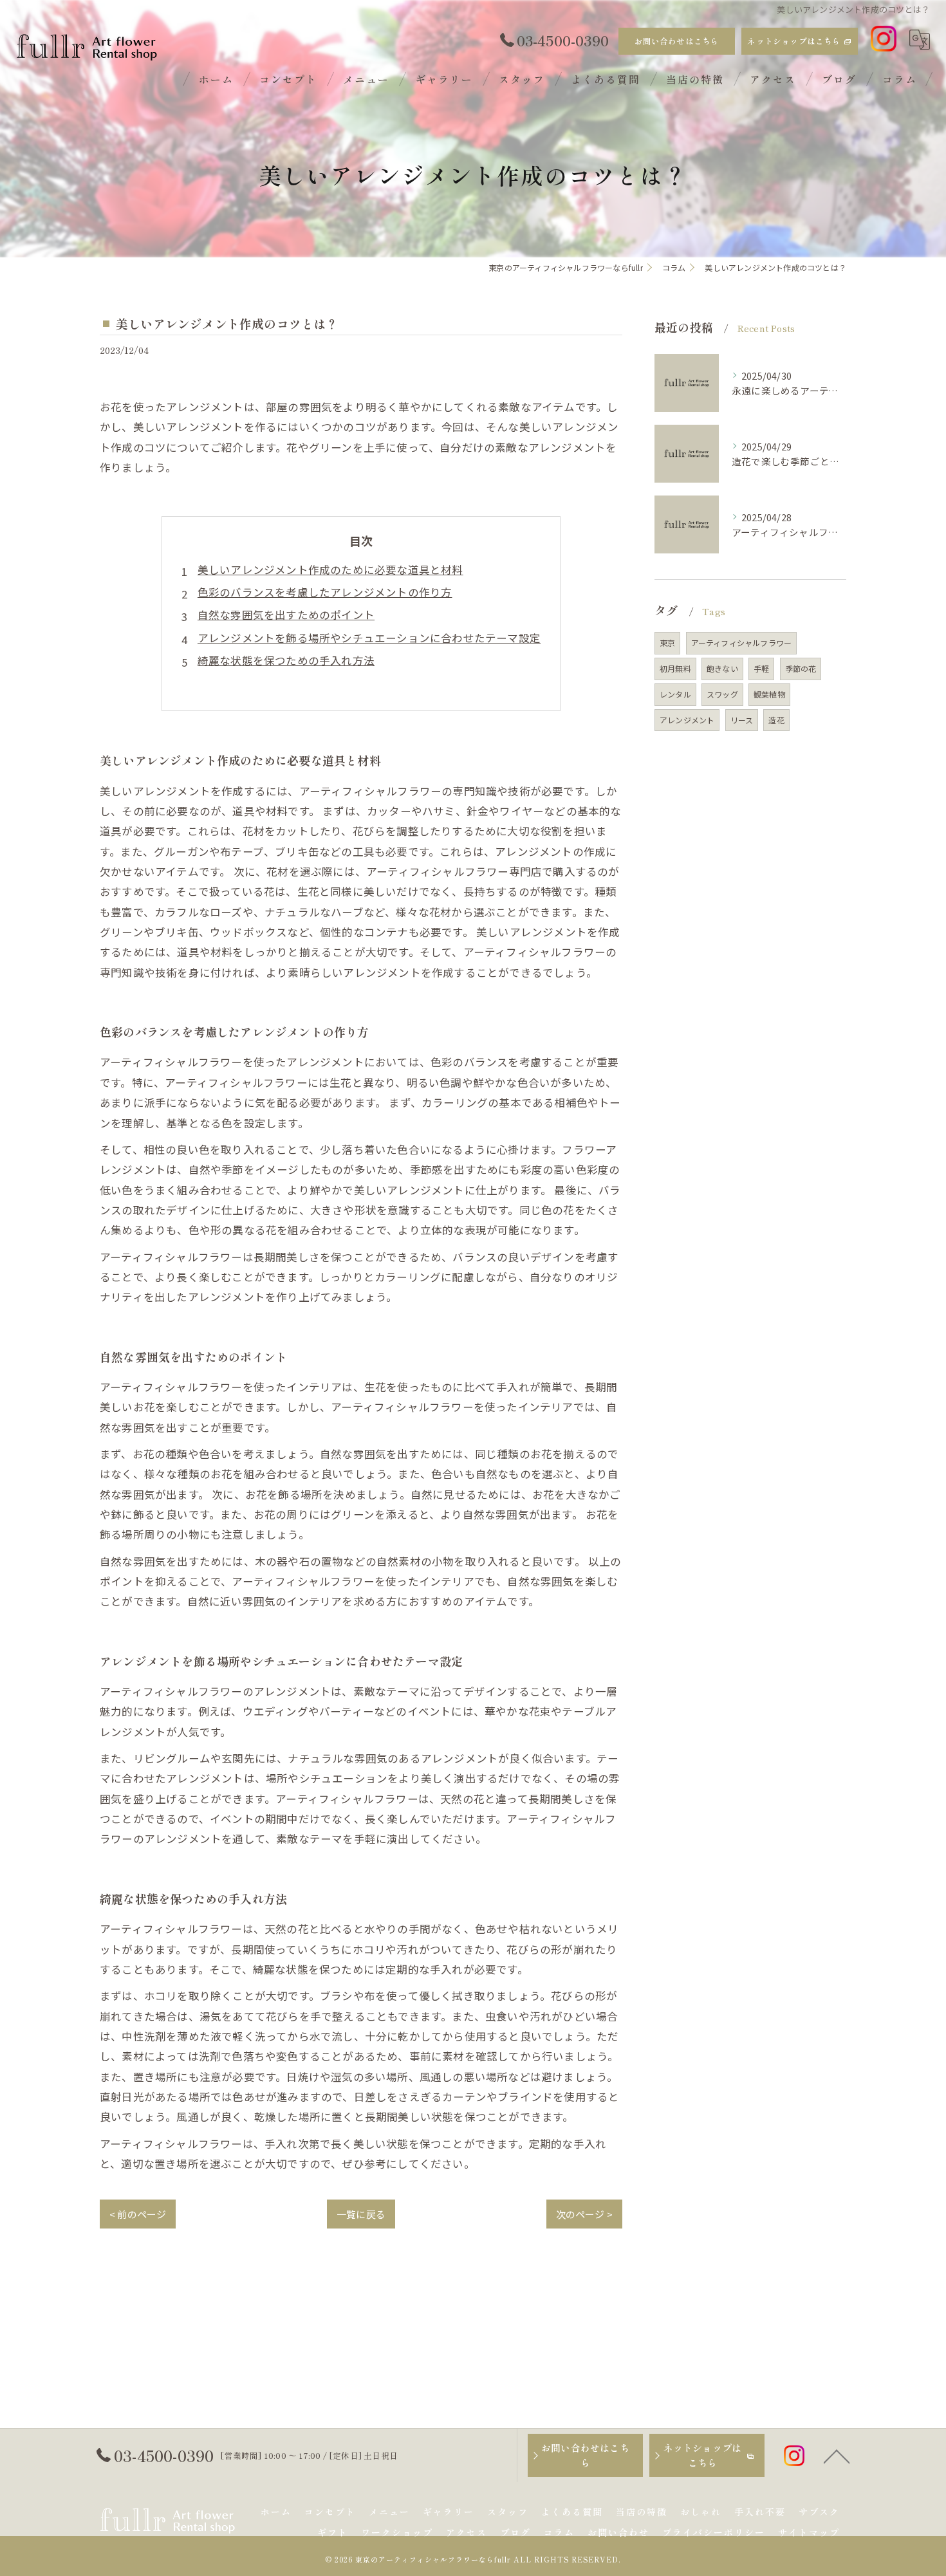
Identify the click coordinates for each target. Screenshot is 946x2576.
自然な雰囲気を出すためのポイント (286, 615)
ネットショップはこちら (794, 41)
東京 (667, 643)
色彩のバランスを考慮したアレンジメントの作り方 (325, 592)
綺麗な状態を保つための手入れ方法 (286, 660)
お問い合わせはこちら (677, 41)
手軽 (761, 668)
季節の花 (801, 668)
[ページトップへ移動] (837, 2456)
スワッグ (722, 694)
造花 (776, 720)
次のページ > (584, 2214)
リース (742, 720)
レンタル (675, 694)
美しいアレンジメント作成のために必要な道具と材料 (330, 570)
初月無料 (675, 668)
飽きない (722, 668)
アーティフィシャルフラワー (742, 643)
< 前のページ (138, 2214)
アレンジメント (687, 720)
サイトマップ (809, 2532)
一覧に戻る (361, 2214)
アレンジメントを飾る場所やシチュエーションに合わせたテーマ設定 (369, 638)
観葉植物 (769, 694)
